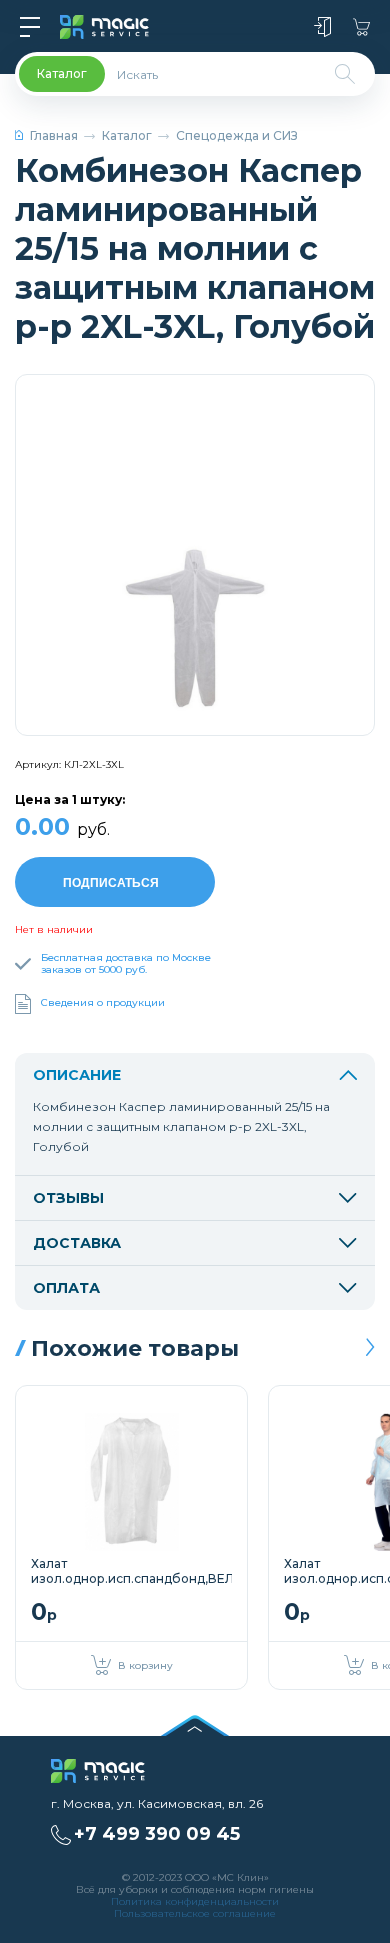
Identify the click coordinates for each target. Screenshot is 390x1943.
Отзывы (68, 1198)
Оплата (66, 1288)
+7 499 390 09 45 (157, 1834)
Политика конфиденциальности (195, 1901)
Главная (54, 135)
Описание (77, 1075)
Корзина (361, 27)
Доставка (77, 1243)
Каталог (127, 135)
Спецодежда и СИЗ (237, 135)
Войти (322, 27)
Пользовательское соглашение (195, 1913)
